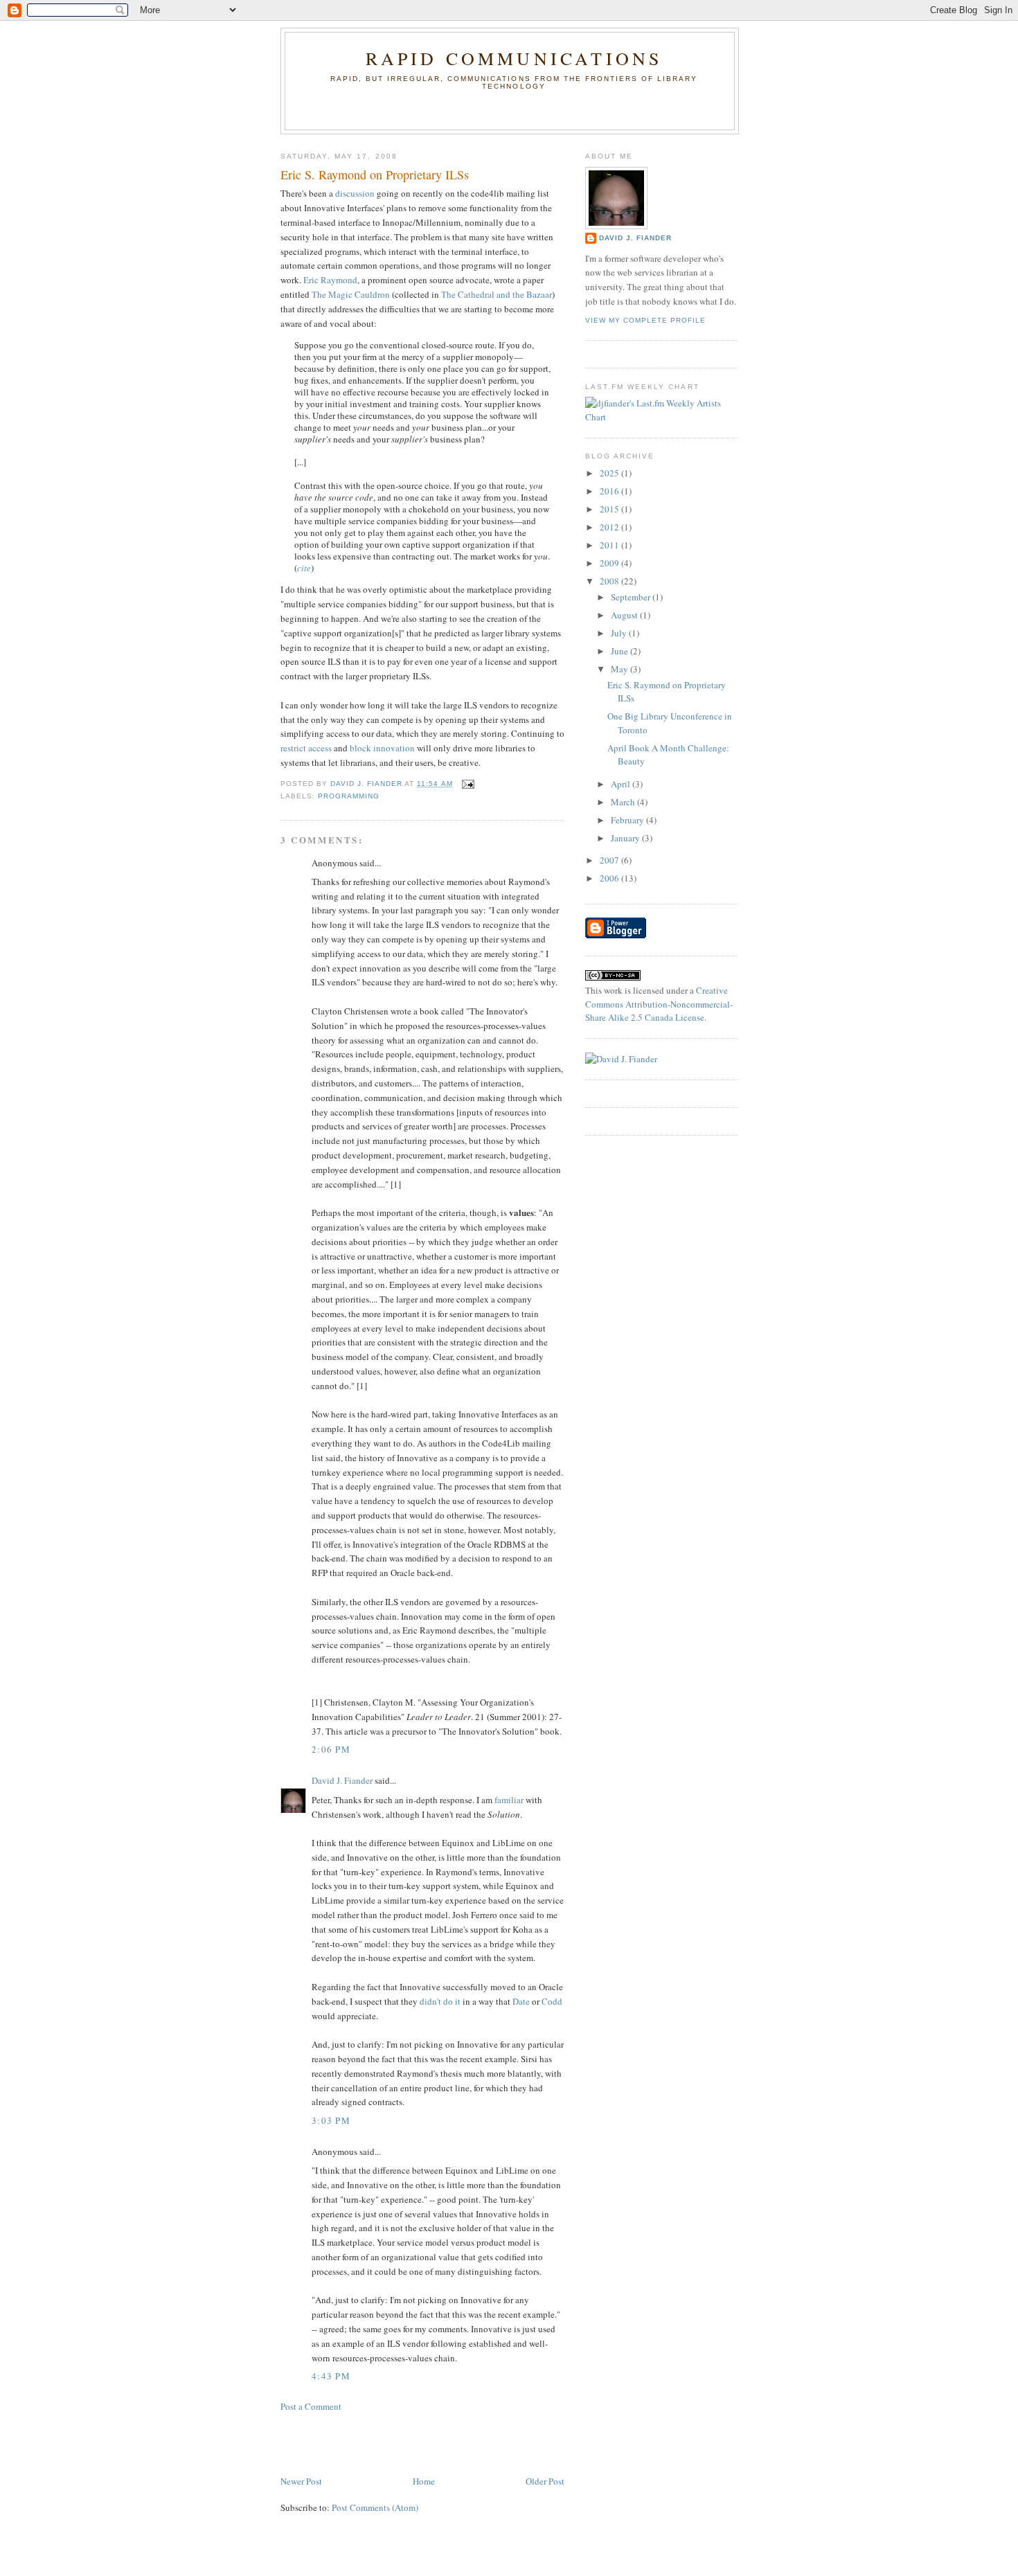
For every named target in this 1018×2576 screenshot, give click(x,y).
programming (349, 796)
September (632, 597)
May (620, 669)
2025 (610, 473)
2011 (610, 545)
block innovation (382, 748)
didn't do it (440, 2001)
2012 (610, 527)
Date (522, 2001)
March (624, 802)
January (626, 838)
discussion (355, 193)
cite (304, 568)
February (628, 820)
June (620, 651)
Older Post (545, 2481)
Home (424, 2481)
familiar (509, 1800)
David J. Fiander (342, 1780)
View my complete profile (645, 320)
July (620, 633)
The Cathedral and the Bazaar (497, 294)
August (625, 615)
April (622, 784)
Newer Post (301, 2481)
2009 (610, 563)
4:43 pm (331, 2376)
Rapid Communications (514, 58)
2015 (610, 509)
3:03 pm (331, 2120)
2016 (610, 491)
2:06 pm (331, 1749)
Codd (552, 2001)
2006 (610, 878)
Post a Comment (311, 2406)
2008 (610, 581)
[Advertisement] (361, 2442)
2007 (610, 860)
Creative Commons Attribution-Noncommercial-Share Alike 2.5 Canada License (659, 1004)
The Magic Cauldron (351, 294)
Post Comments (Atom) (375, 2507)
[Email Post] (468, 784)
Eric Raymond (330, 280)
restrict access (306, 748)
